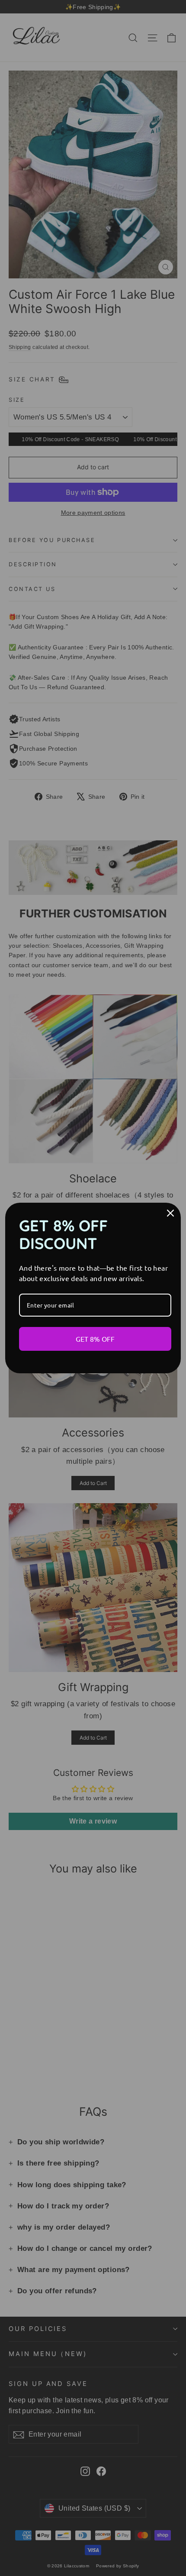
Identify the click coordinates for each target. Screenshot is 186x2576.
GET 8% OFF (95, 1339)
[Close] (170, 1213)
